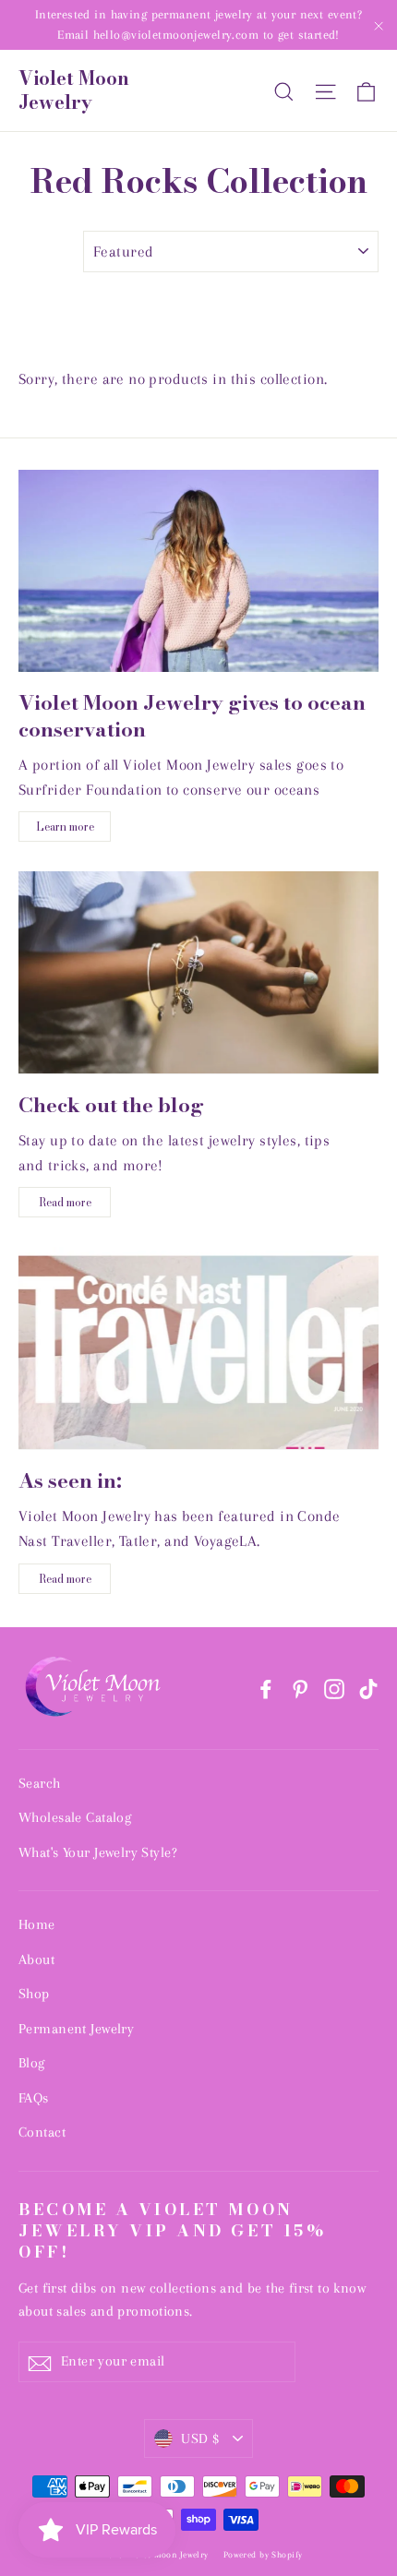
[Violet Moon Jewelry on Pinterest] (300, 1688)
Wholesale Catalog (75, 1817)
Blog (32, 2063)
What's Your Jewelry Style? (98, 1852)
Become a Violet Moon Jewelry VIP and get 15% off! (172, 2230)
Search (40, 1783)
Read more (65, 1202)
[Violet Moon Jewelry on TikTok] (368, 1688)
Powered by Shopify (263, 2554)
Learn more (65, 827)
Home (37, 1924)
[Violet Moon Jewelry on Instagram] (334, 1688)
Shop (34, 1994)
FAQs (34, 2098)
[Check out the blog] (198, 972)
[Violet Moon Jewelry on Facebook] (266, 1688)
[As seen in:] (198, 1348)
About (36, 1959)
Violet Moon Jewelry (74, 90)
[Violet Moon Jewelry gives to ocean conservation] (198, 571)
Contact (42, 2132)
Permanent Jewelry (76, 2029)
